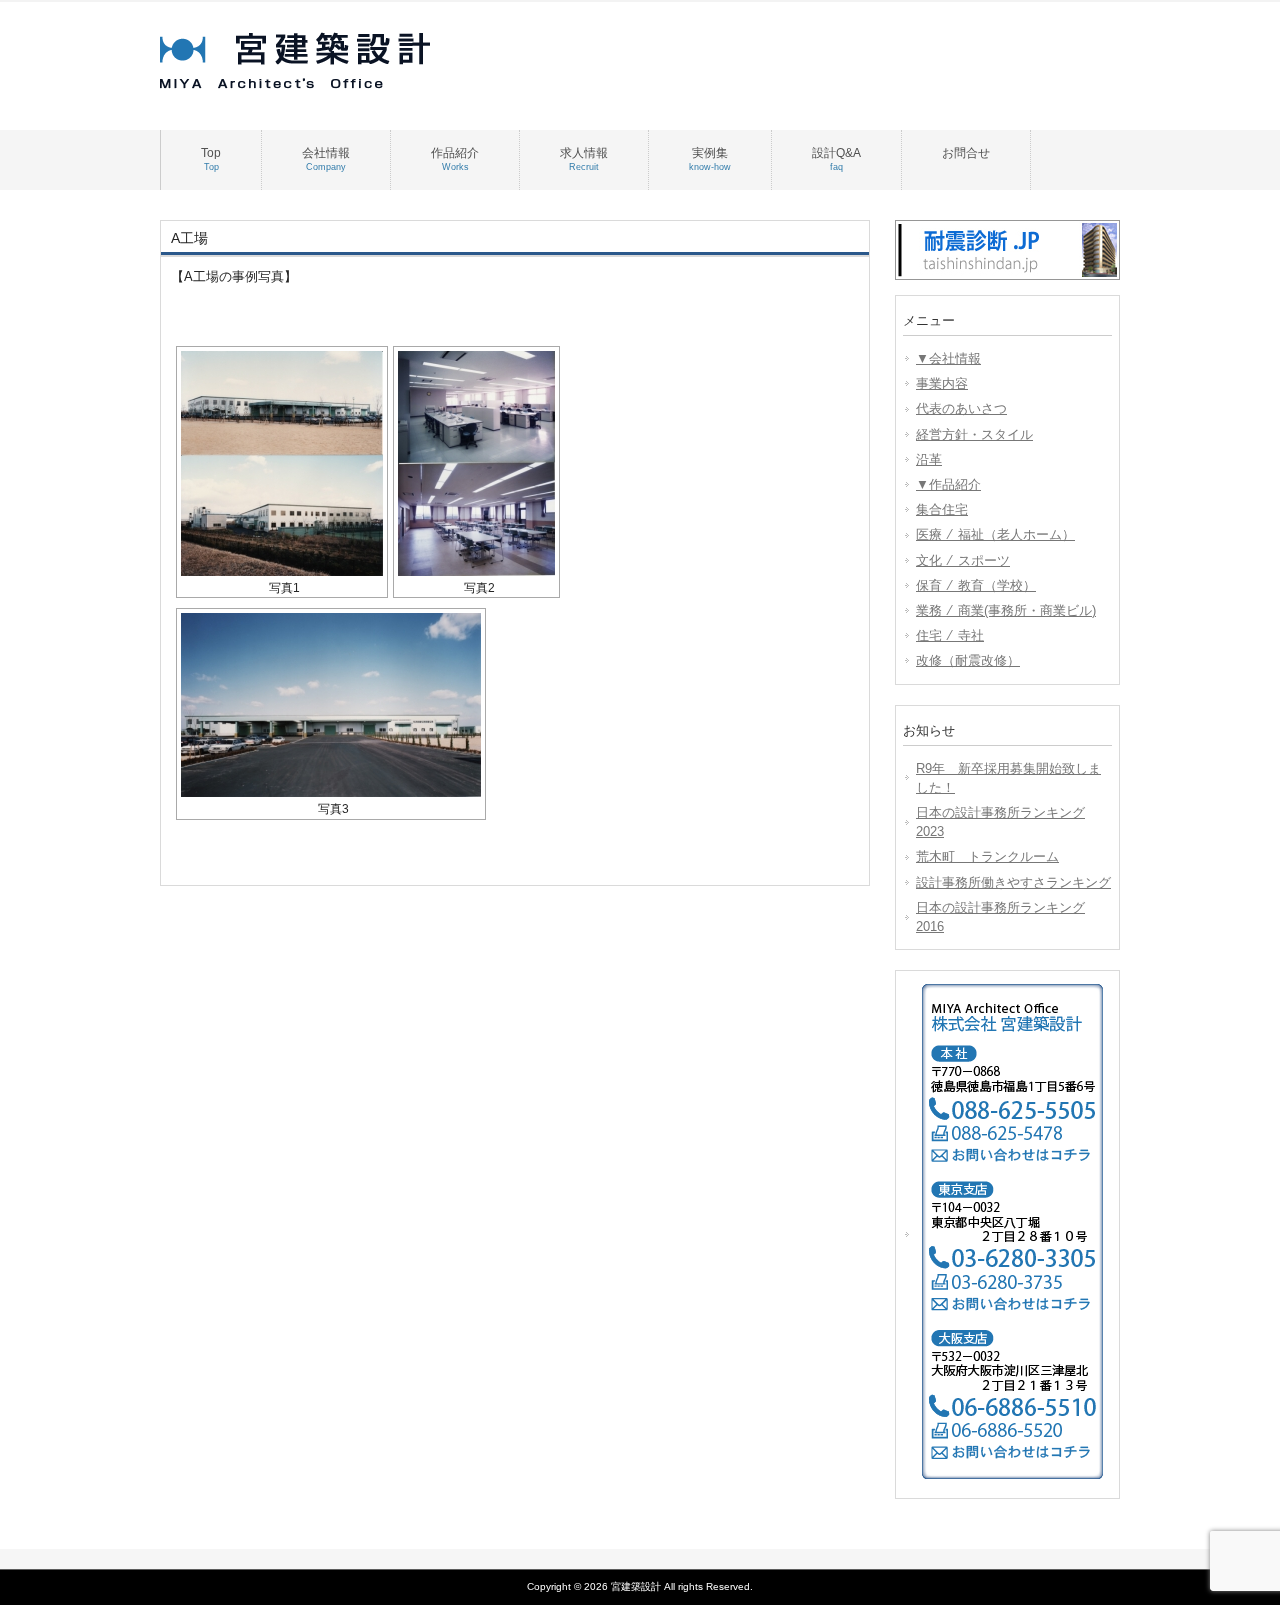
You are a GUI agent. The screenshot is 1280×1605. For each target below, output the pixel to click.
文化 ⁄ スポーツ (963, 560)
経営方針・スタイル (974, 434)
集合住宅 (942, 509)
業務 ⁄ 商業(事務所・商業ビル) (1006, 610)
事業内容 (942, 383)
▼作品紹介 (948, 484)
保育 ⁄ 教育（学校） (976, 585)
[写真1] (282, 463)
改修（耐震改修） (968, 660)
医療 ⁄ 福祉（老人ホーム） (995, 534)
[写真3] (331, 705)
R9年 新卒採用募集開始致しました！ (1008, 778)
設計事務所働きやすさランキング (1013, 882)
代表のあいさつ (961, 408)
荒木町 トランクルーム (987, 856)
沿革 (929, 459)
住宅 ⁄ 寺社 (950, 635)
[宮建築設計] (320, 83)
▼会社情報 (948, 358)
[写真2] (476, 463)
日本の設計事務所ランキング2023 (1000, 822)
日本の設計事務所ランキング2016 (1000, 917)
